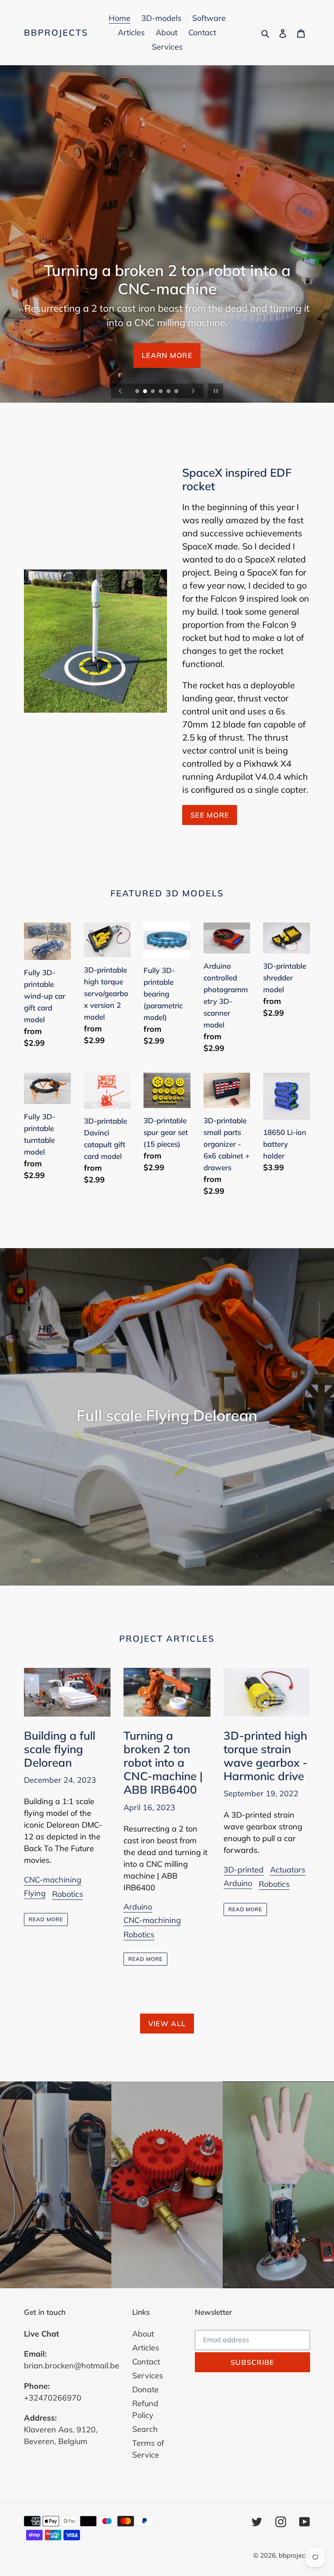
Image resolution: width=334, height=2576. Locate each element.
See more (210, 815)
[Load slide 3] (154, 392)
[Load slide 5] (169, 392)
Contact (146, 2362)
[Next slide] (193, 391)
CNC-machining (53, 1880)
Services (148, 2376)
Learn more (167, 355)
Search (145, 2429)
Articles (146, 2348)
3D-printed (244, 1870)
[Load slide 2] (146, 392)
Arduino (138, 1907)
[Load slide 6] (177, 392)
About (143, 2334)
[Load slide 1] (138, 392)
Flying (35, 1893)
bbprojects (56, 33)
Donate (145, 2389)
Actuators (288, 1870)
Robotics (68, 1894)
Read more (46, 1919)
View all (167, 2024)
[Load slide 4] (161, 392)
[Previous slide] (120, 391)
